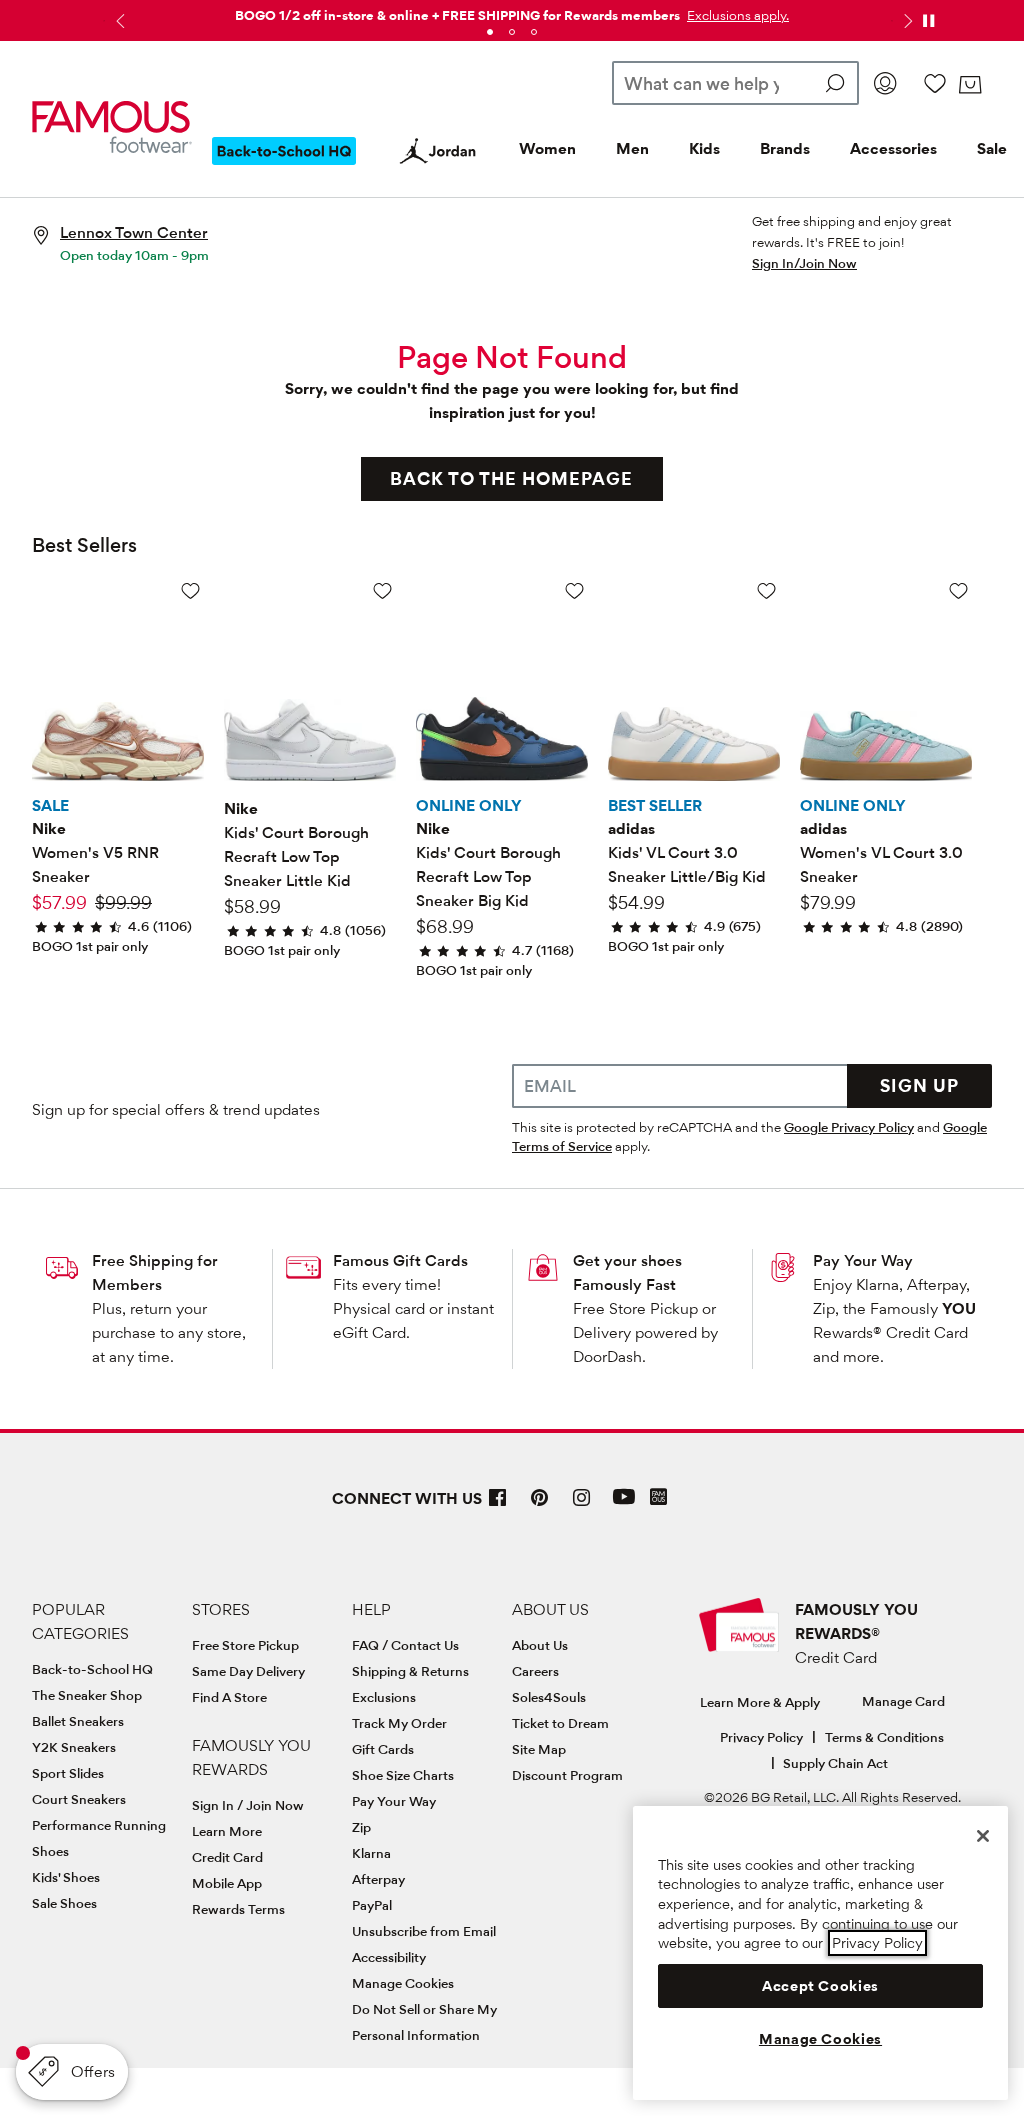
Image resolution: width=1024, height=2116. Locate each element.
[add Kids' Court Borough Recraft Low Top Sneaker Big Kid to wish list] (574, 590)
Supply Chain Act (835, 1763)
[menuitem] (284, 167)
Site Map (539, 1749)
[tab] (490, 32)
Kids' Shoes (66, 1877)
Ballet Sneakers (78, 1721)
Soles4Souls (549, 1697)
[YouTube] (624, 1505)
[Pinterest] (540, 1505)
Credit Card (227, 1857)
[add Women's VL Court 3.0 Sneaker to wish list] (958, 590)
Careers (535, 1671)
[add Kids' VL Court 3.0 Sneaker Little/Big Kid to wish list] (766, 590)
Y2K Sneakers (74, 1747)
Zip (361, 1827)
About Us (540, 1645)
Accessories (893, 148)
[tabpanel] (512, 11)
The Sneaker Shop (87, 1695)
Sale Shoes (64, 1903)
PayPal (372, 1905)
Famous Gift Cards (400, 1260)
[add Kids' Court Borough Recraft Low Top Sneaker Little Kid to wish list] (382, 590)
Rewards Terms (238, 1909)
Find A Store (229, 1697)
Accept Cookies (820, 1986)
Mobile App (227, 1883)
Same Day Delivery (248, 1671)
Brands (785, 148)
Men (632, 148)
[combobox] (735, 83)
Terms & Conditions (884, 1737)
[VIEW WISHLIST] (935, 83)
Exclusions (384, 1697)
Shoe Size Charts (403, 1775)
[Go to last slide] (118, 21)
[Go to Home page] (112, 126)
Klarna (371, 1853)
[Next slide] (906, 21)
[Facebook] (498, 1505)
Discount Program (567, 1775)
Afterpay (378, 1879)
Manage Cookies (403, 1983)
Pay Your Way (863, 1260)
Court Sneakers (79, 1799)
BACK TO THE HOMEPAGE (511, 478)
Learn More (227, 1831)
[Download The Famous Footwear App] (658, 1498)
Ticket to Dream (560, 1723)
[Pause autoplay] (928, 21)
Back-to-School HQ (92, 1669)
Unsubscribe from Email (424, 1931)
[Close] (983, 1836)
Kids (704, 148)
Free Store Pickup (245, 1645)
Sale (992, 148)
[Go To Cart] (970, 85)
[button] (736, 15)
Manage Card (903, 1701)
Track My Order (399, 1723)
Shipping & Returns (410, 1671)
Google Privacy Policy (849, 1127)
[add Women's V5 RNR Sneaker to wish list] (190, 590)
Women (547, 148)
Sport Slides (68, 1773)
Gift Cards (383, 1749)
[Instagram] (582, 1505)
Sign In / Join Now (248, 1805)
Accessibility (389, 1957)
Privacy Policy (761, 1737)
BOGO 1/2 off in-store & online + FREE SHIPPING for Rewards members (457, 15)
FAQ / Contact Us (405, 1645)
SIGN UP (919, 1085)
